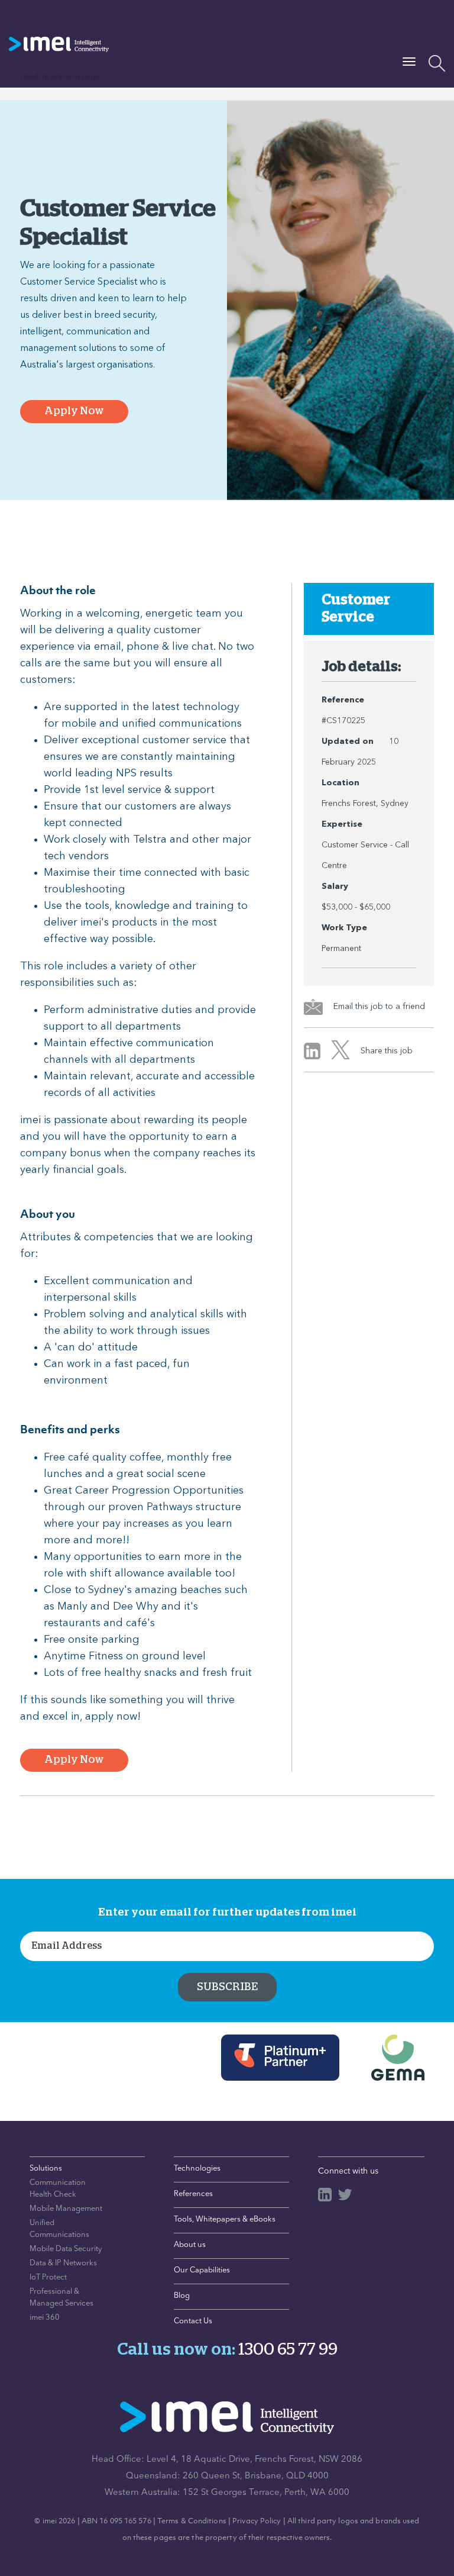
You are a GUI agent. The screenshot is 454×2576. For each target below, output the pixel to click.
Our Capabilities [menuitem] (202, 2270)
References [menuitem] (193, 2194)
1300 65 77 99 (288, 2350)
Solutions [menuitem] (46, 2169)
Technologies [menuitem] (197, 2169)
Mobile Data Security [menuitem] (66, 2249)
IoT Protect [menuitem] (48, 2277)
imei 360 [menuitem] (45, 2318)
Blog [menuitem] (182, 2296)
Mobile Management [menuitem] (66, 2209)
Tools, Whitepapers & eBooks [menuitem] (225, 2219)
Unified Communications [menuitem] (59, 2229)
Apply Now (74, 411)
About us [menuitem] (190, 2245)
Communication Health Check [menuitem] (58, 2189)
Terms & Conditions (192, 2521)
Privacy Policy (257, 2521)
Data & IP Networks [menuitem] (63, 2263)
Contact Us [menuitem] (193, 2321)
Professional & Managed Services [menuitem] (61, 2298)
